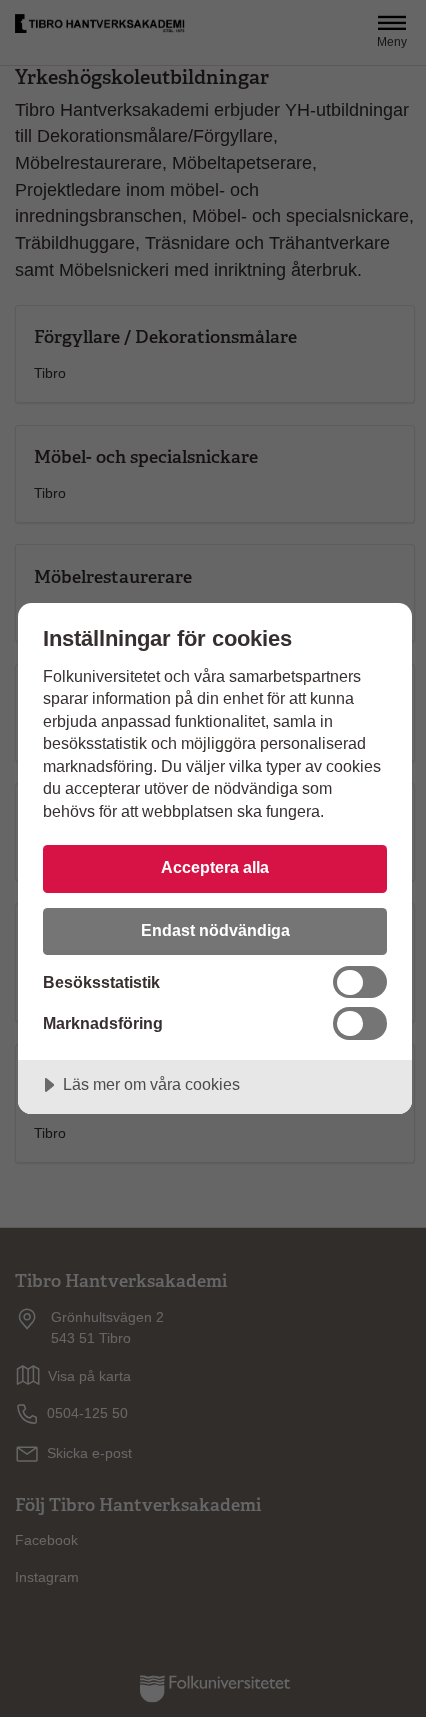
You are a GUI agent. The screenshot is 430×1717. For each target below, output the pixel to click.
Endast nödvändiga (215, 930)
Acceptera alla (215, 867)
